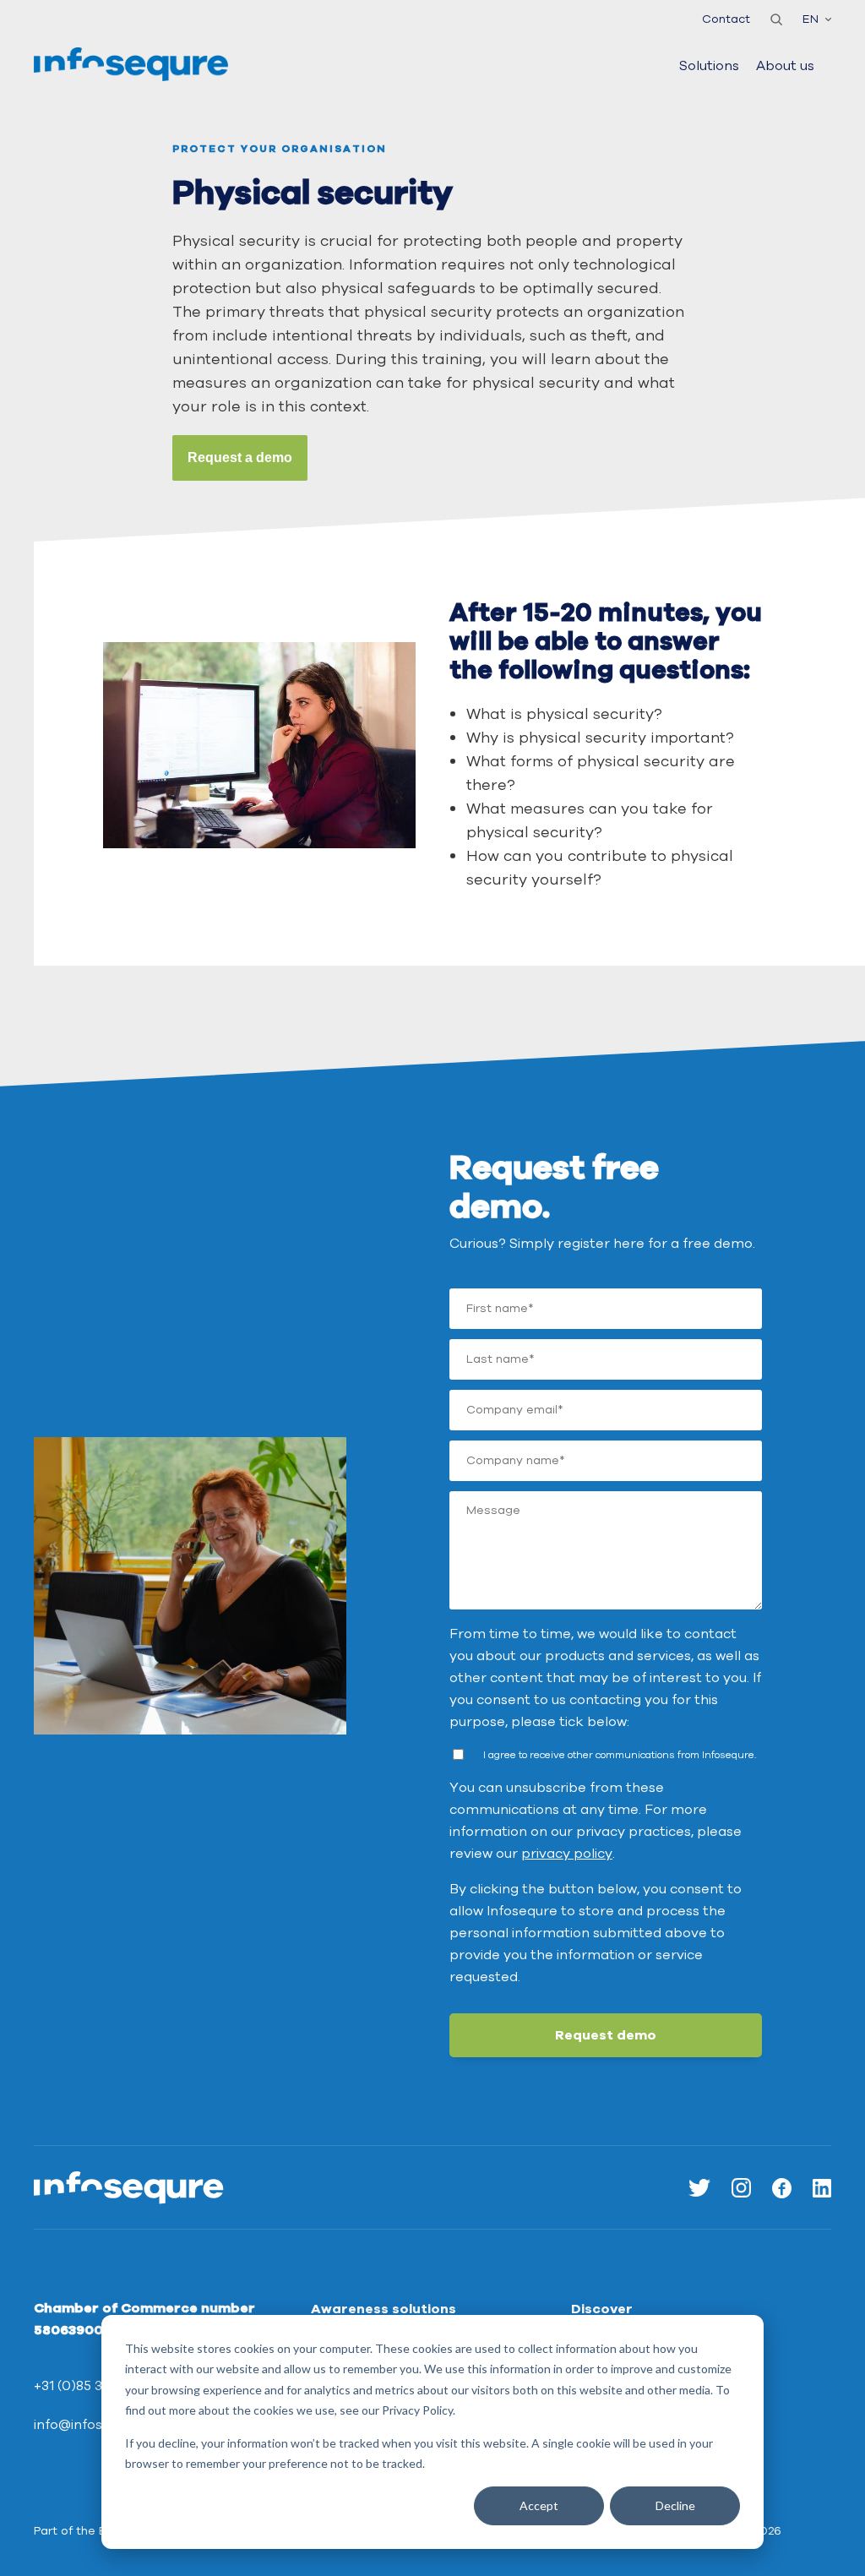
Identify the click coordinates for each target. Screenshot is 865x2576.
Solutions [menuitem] (709, 66)
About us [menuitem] (785, 66)
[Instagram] (741, 2188)
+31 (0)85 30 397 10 (95, 2386)
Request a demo (240, 457)
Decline (675, 2505)
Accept (539, 2505)
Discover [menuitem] (602, 2309)
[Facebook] (782, 2188)
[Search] (776, 19)
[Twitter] (699, 2188)
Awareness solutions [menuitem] (384, 2309)
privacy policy (567, 1854)
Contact (726, 19)
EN (811, 19)
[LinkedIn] (822, 2188)
